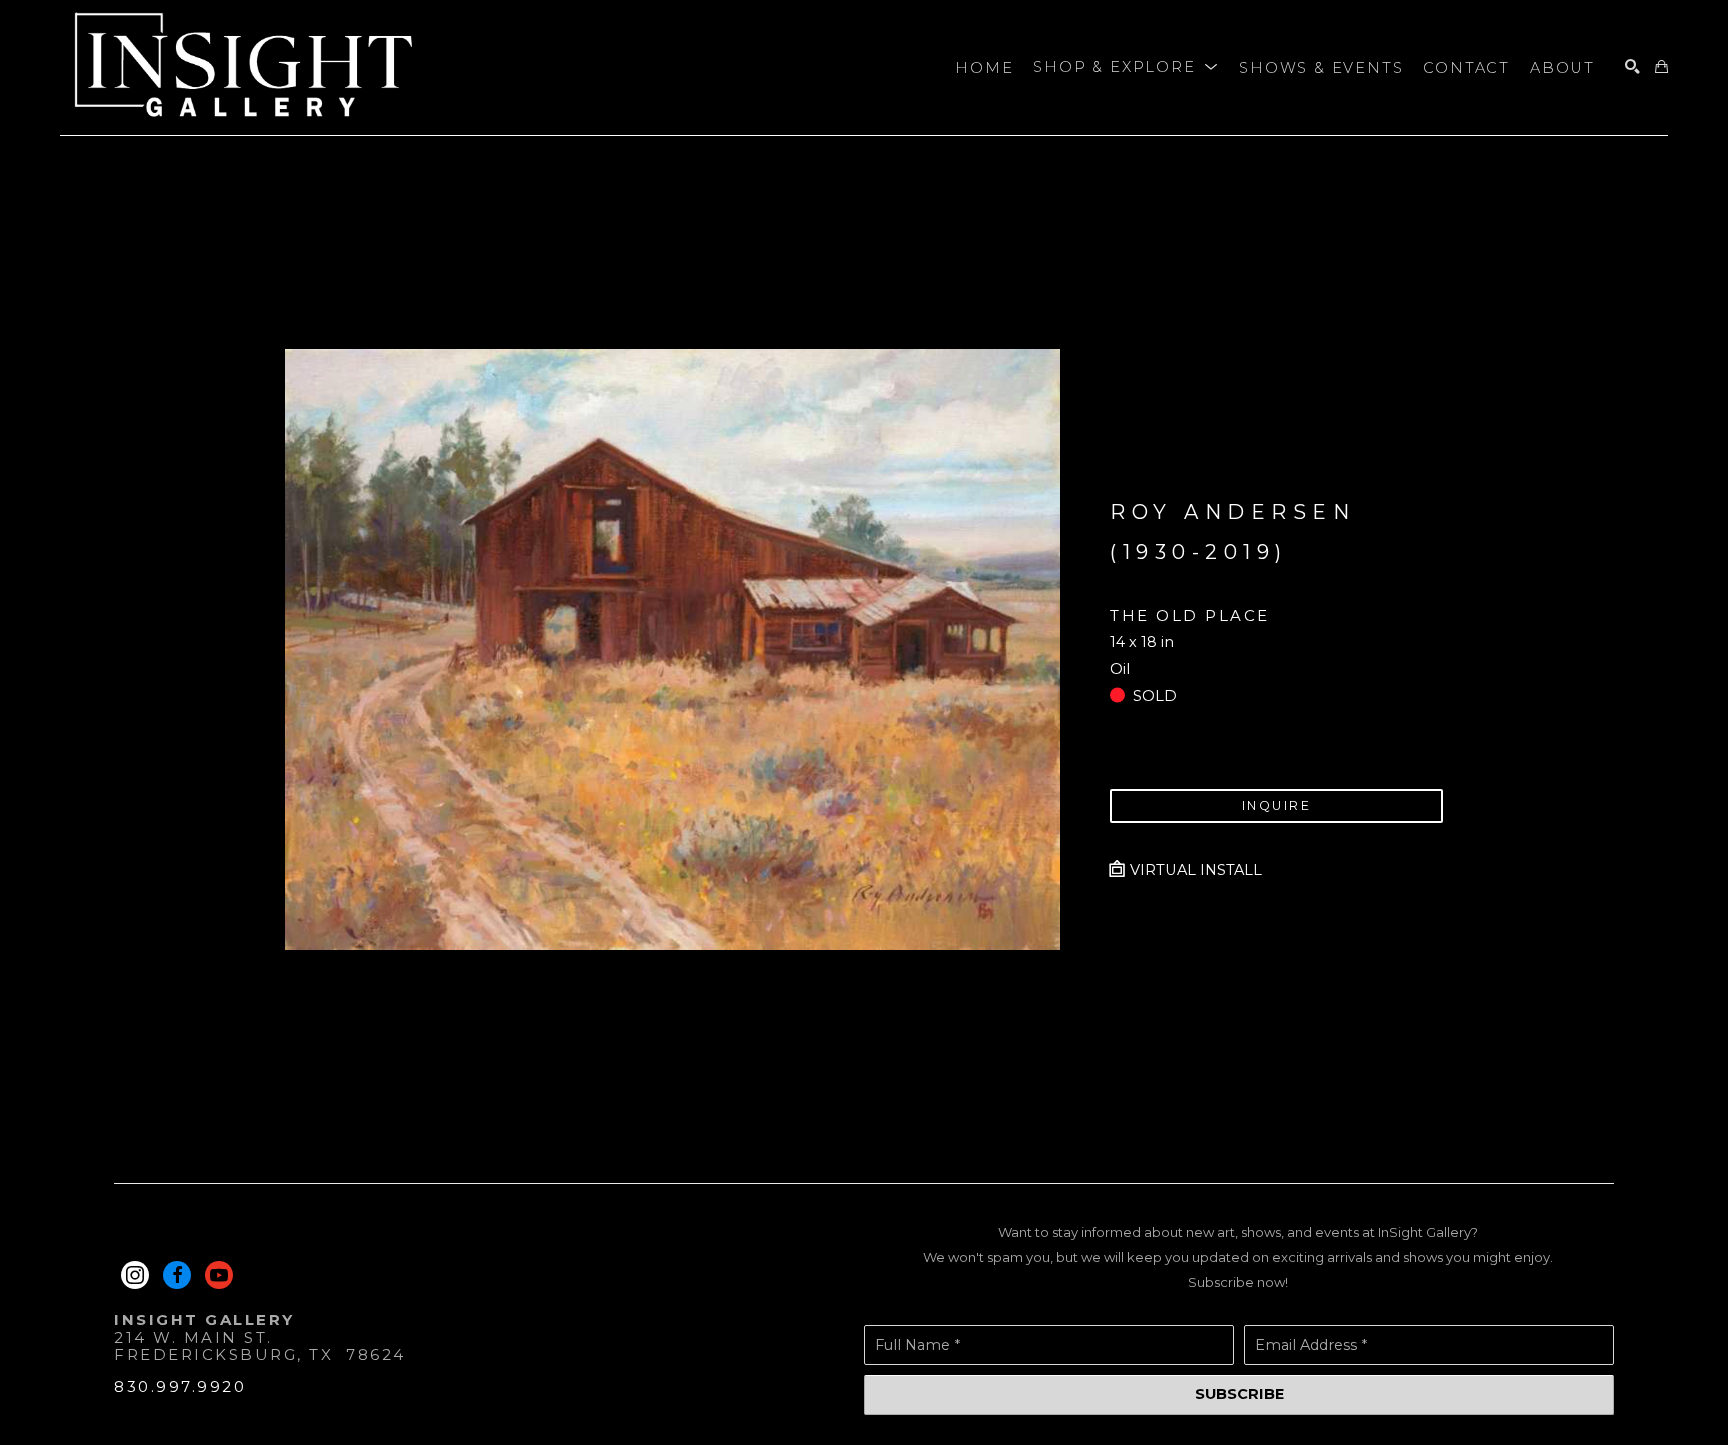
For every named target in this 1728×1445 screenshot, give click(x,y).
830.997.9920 (180, 1386)
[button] (1126, 68)
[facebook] (177, 1275)
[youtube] (219, 1275)
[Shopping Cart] (1661, 67)
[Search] (1632, 67)
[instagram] (135, 1275)
